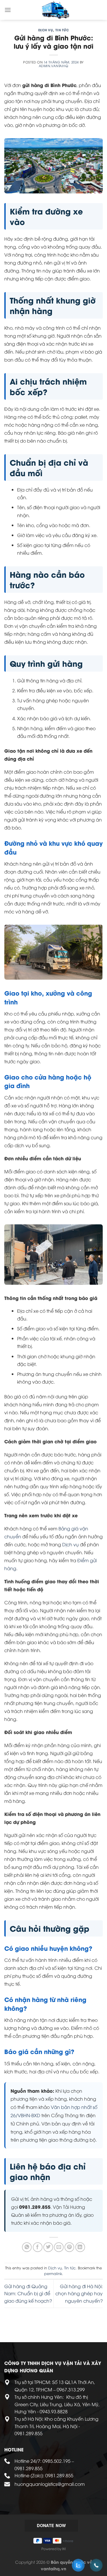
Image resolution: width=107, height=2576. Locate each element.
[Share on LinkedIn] (80, 2247)
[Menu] (8, 10)
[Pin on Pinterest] (69, 2247)
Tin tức (62, 30)
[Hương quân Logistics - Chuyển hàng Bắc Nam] (56, 10)
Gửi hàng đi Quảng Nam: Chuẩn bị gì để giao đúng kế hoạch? (28, 2293)
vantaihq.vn (53, 2568)
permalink (53, 2273)
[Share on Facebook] (38, 2247)
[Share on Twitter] (48, 2247)
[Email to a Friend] (59, 2247)
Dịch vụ (46, 30)
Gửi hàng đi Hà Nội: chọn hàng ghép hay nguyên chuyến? (79, 2293)
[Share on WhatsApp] (27, 2247)
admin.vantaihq (54, 66)
